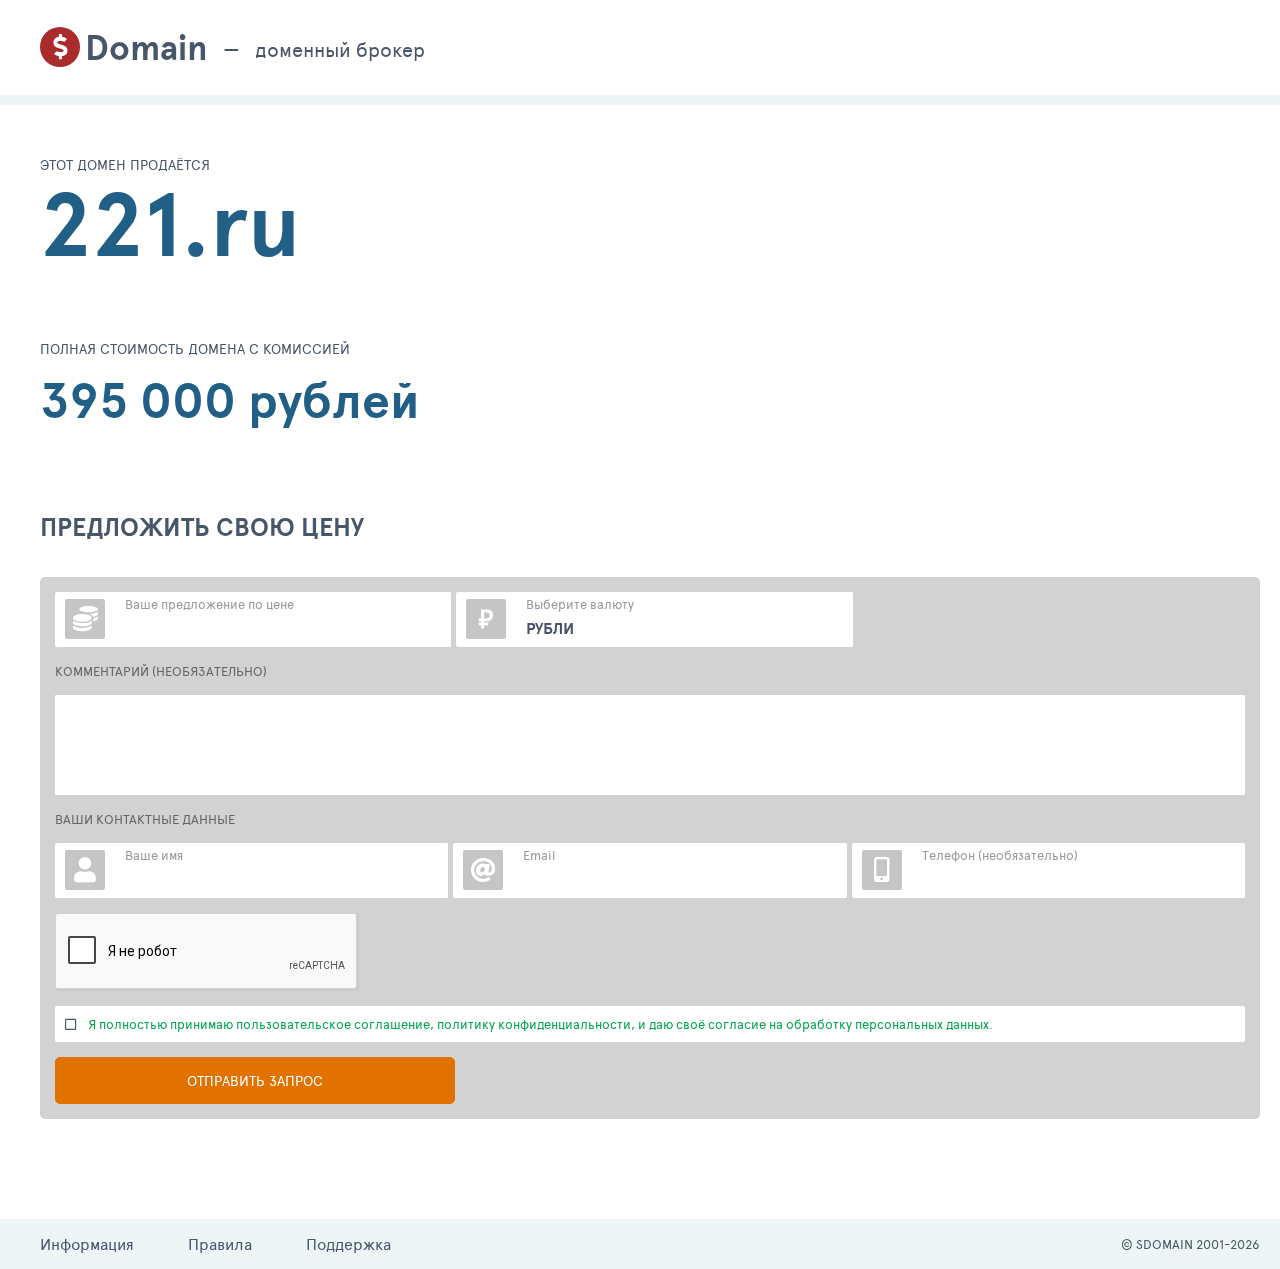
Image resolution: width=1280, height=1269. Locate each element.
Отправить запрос (255, 1080)
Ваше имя (154, 855)
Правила (220, 1243)
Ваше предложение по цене (209, 604)
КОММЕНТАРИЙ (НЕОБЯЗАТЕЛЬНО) (161, 671)
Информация (87, 1243)
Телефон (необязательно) (1000, 855)
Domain (146, 47)
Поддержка (348, 1243)
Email (539, 855)
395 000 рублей (230, 400)
